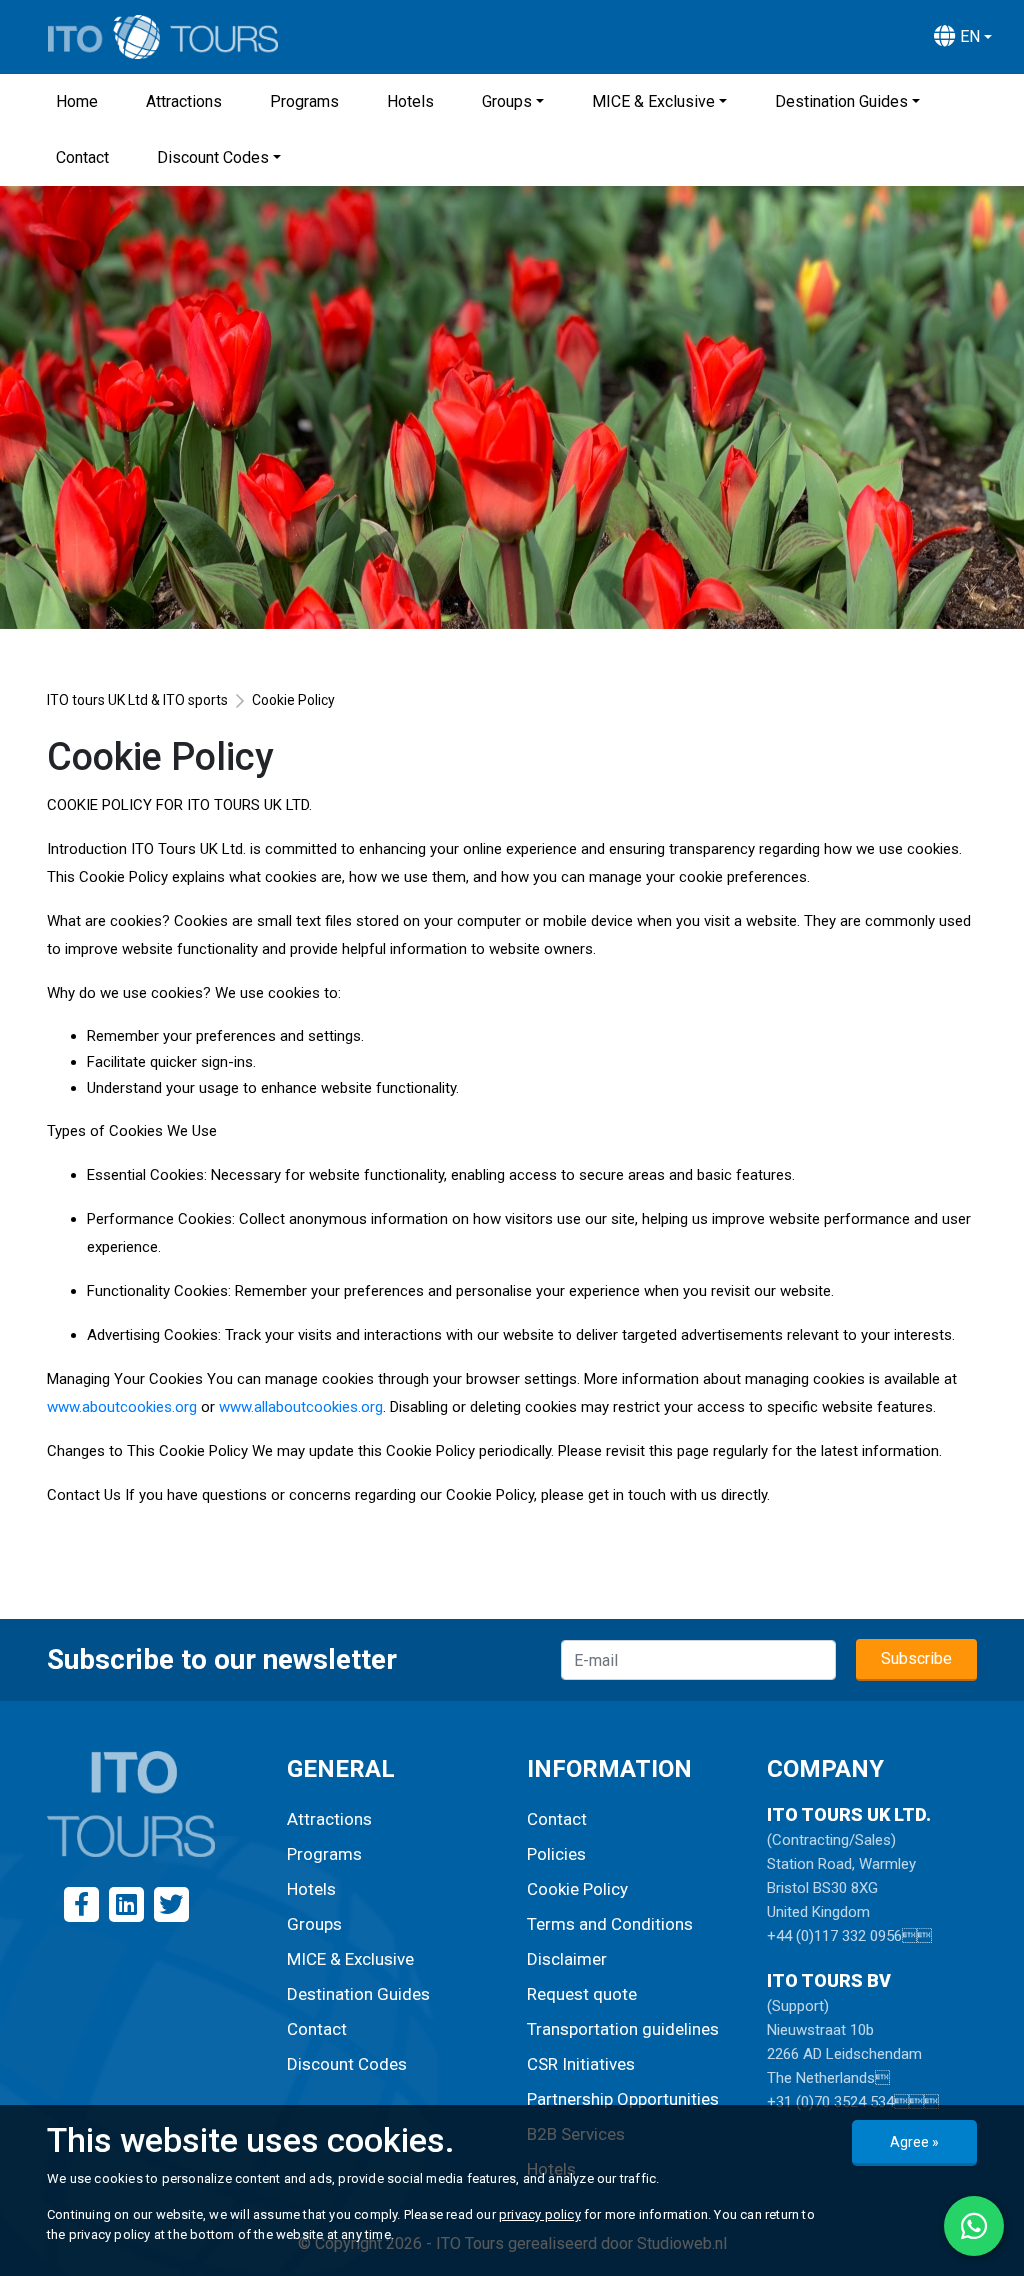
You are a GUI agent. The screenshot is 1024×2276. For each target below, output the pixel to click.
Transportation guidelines (623, 2029)
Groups (507, 101)
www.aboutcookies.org (122, 1407)
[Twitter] (171, 1904)
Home (77, 101)
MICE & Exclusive (653, 101)
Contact (82, 157)
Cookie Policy (577, 1889)
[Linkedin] (126, 1904)
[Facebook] (81, 1904)
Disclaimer (567, 1959)
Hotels (410, 101)
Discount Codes (213, 157)
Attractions (184, 101)
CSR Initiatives (581, 2064)
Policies (556, 1854)
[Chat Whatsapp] (974, 2226)
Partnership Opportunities (623, 2099)
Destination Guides (841, 101)
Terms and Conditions (610, 1924)
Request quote (582, 1994)
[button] (963, 37)
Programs (304, 101)
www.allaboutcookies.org (301, 1407)
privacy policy (540, 2214)
